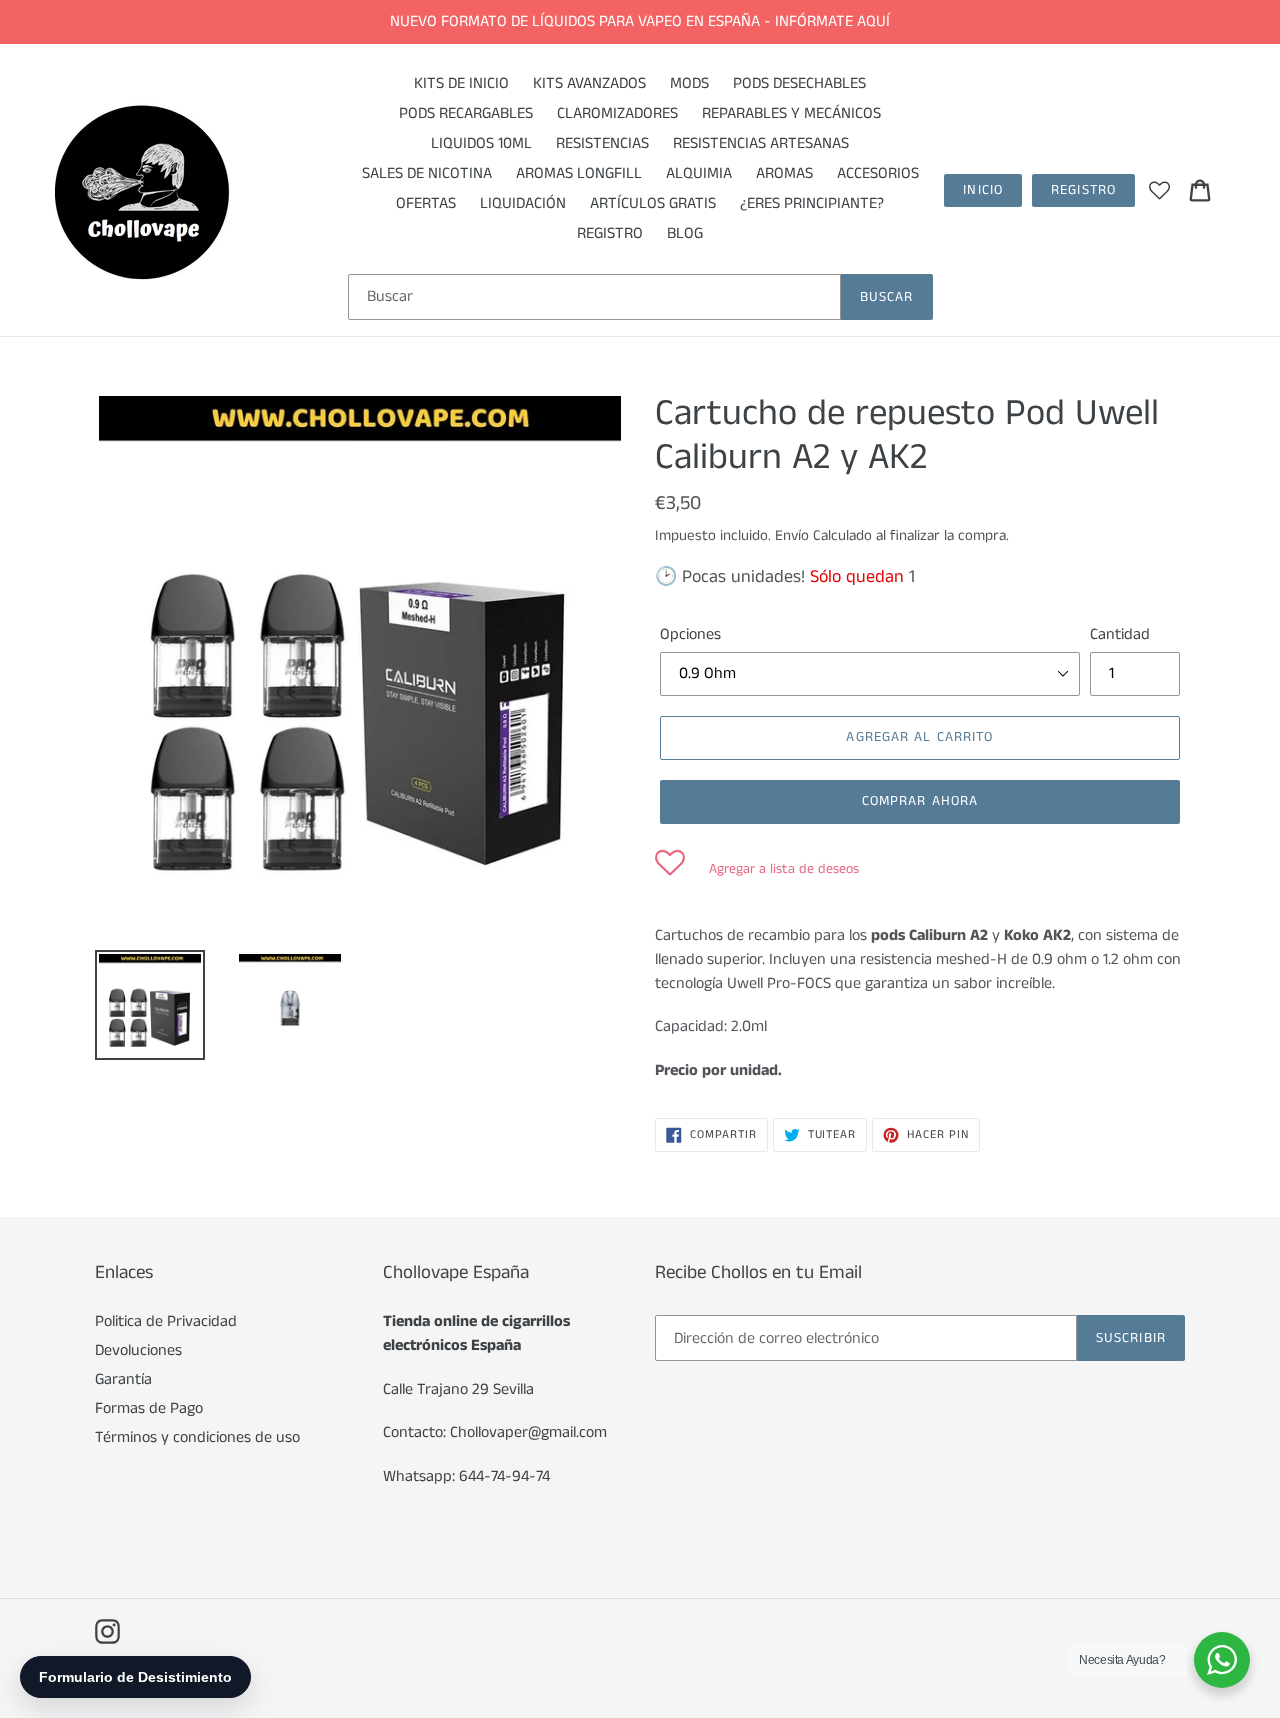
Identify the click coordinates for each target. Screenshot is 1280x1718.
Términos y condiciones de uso (197, 1437)
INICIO (983, 190)
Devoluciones (138, 1350)
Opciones (690, 634)
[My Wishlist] (1159, 190)
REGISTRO (1083, 190)
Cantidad (1120, 634)
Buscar (887, 297)
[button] (757, 869)
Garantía (123, 1379)
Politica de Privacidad (166, 1321)
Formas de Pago (149, 1408)
